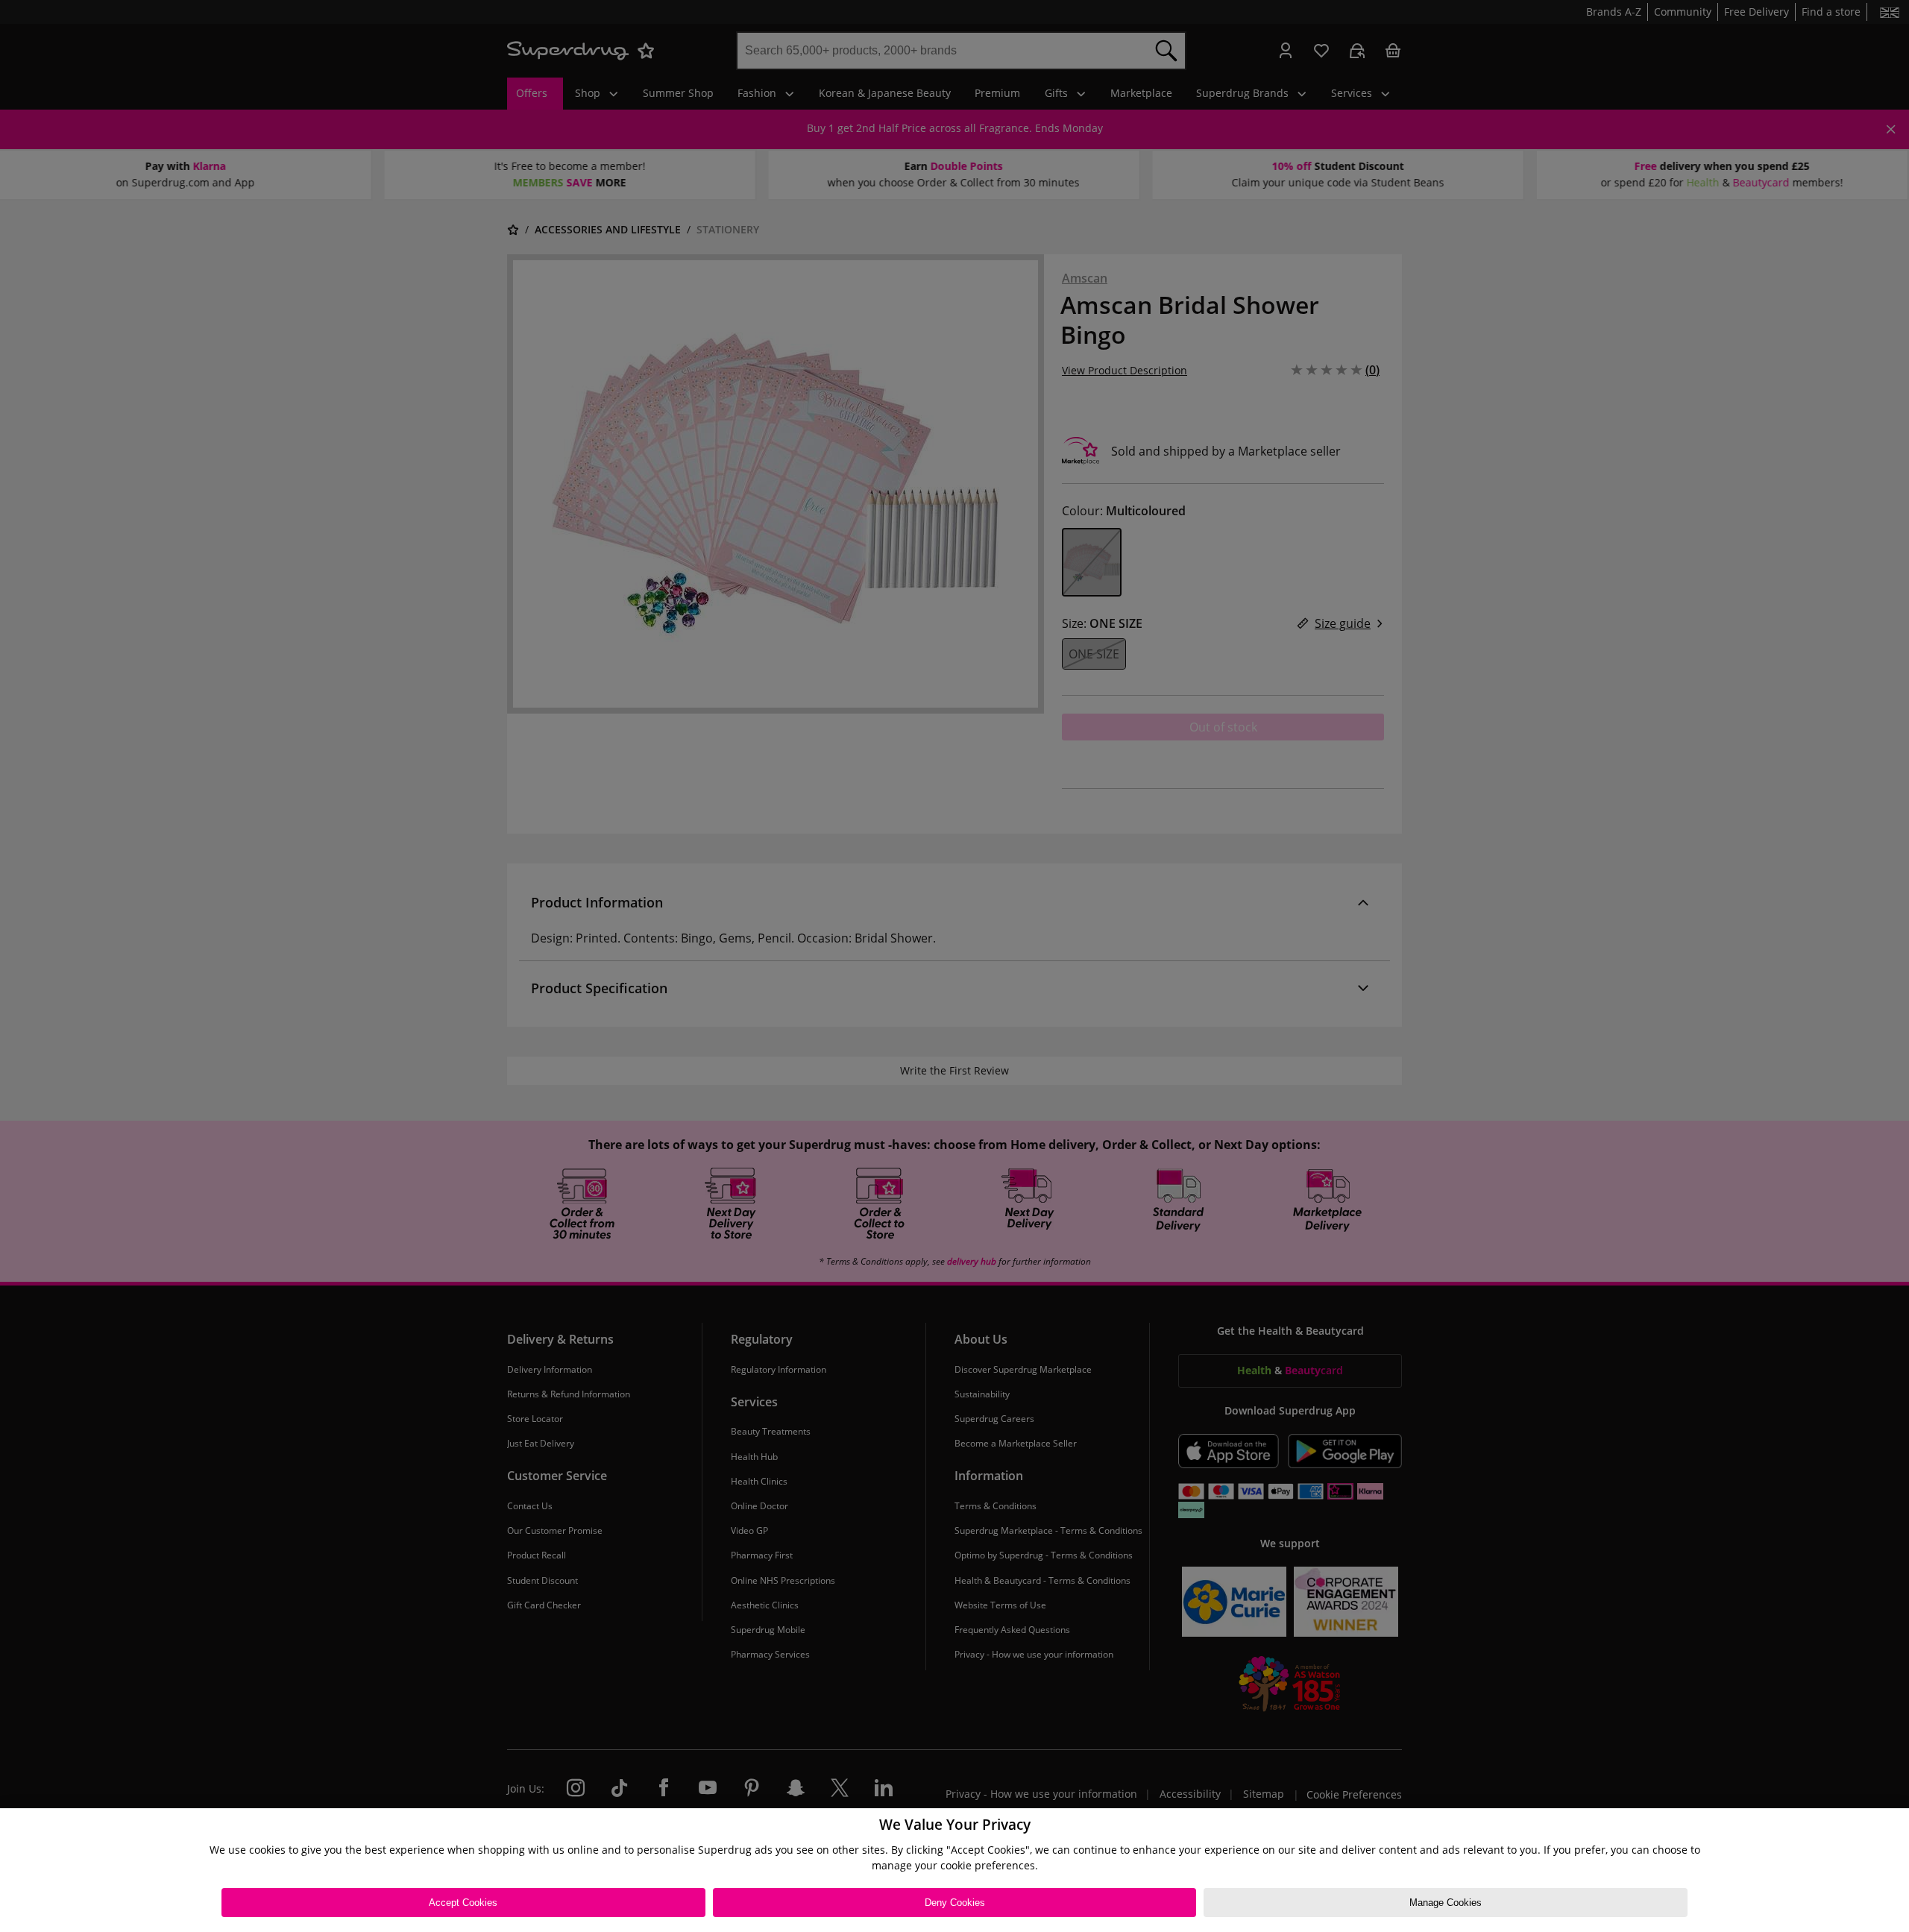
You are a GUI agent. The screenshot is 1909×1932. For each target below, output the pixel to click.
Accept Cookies (463, 1903)
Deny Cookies (955, 1903)
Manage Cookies (1446, 1903)
